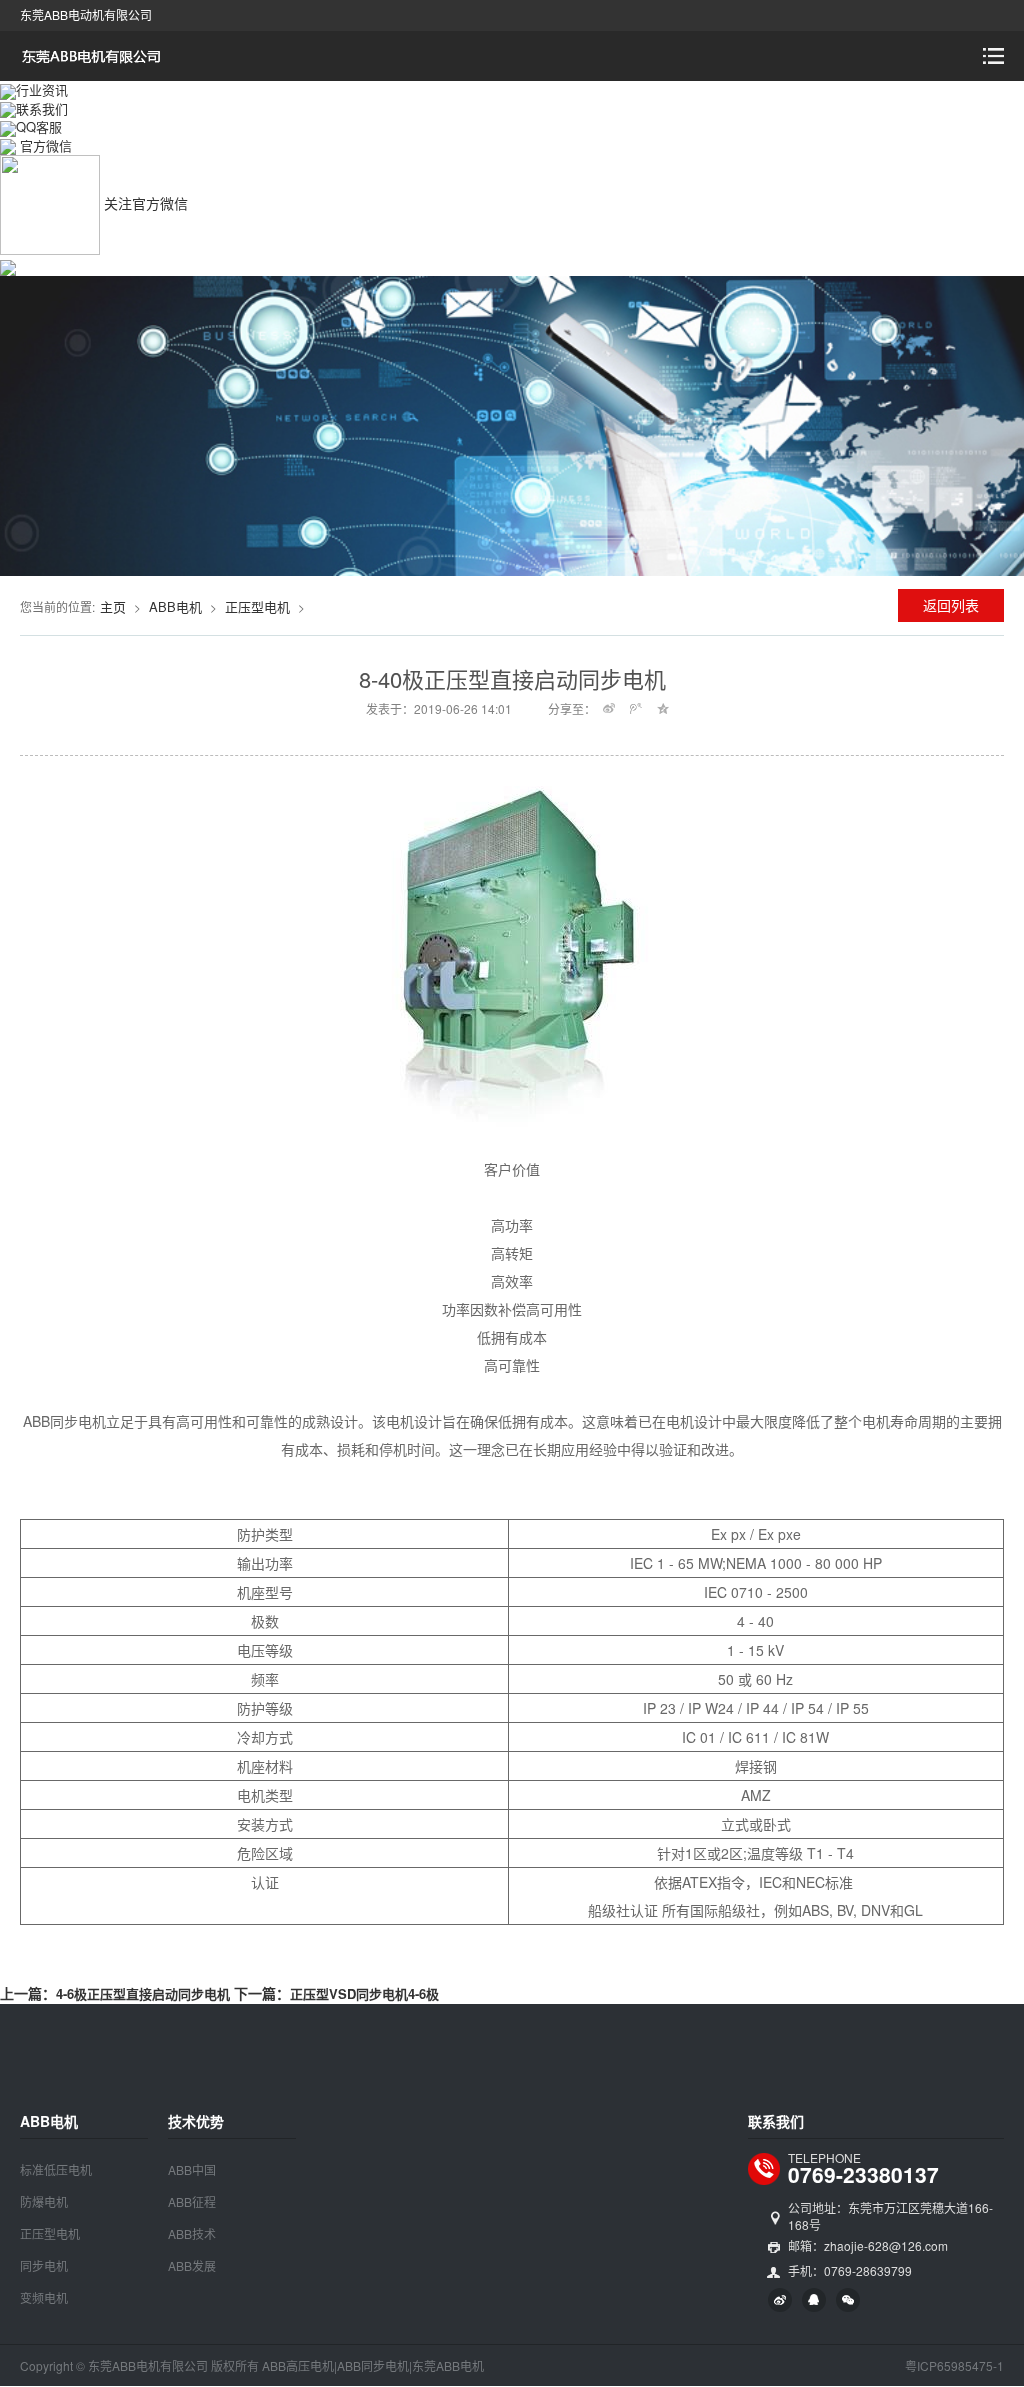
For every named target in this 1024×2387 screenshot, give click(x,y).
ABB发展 (192, 2265)
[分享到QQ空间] (663, 708)
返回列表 (951, 605)
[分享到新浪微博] (609, 708)
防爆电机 (44, 2201)
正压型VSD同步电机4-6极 (364, 1993)
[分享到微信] (848, 2300)
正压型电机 (257, 606)
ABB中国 (192, 2169)
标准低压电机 (56, 2169)
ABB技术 (192, 2233)
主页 (113, 606)
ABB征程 (192, 2201)
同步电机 (44, 2265)
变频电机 (44, 2297)
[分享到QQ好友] (814, 2300)
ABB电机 (175, 606)
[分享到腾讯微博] (636, 708)
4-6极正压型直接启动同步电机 (143, 1993)
